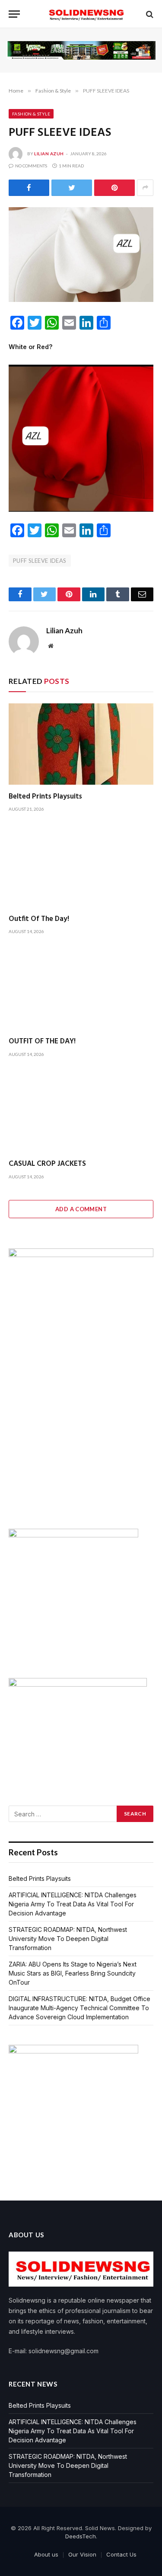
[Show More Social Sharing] (145, 188)
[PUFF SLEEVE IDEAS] (81, 255)
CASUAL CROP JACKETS (47, 1164)
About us (46, 2554)
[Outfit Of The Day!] (81, 866)
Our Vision (82, 2554)
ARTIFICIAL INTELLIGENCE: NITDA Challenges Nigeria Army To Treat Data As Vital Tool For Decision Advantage (73, 1904)
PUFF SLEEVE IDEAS (40, 561)
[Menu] (14, 14)
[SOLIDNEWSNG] (85, 14)
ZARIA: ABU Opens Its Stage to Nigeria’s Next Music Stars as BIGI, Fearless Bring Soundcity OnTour (73, 1973)
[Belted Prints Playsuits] (81, 744)
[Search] (149, 14)
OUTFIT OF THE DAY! (42, 1041)
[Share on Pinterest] (114, 188)
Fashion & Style (31, 114)
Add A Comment (81, 1209)
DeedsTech (81, 2536)
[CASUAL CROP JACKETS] (81, 1111)
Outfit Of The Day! (39, 919)
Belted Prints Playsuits (45, 797)
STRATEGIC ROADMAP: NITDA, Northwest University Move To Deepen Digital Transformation (68, 1939)
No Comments (31, 166)
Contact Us (121, 2554)
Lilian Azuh (49, 154)
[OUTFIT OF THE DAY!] (81, 989)
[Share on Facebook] (29, 188)
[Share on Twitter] (72, 188)
